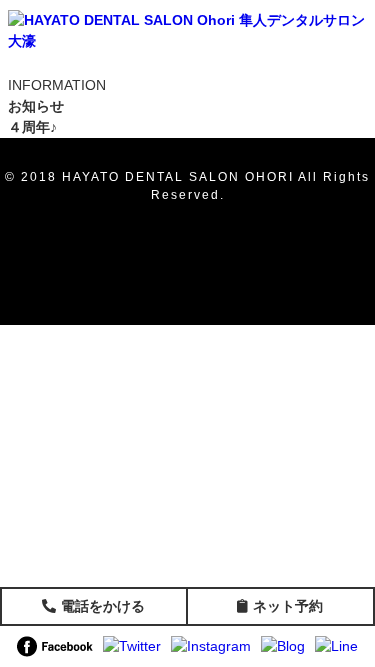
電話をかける (103, 606)
